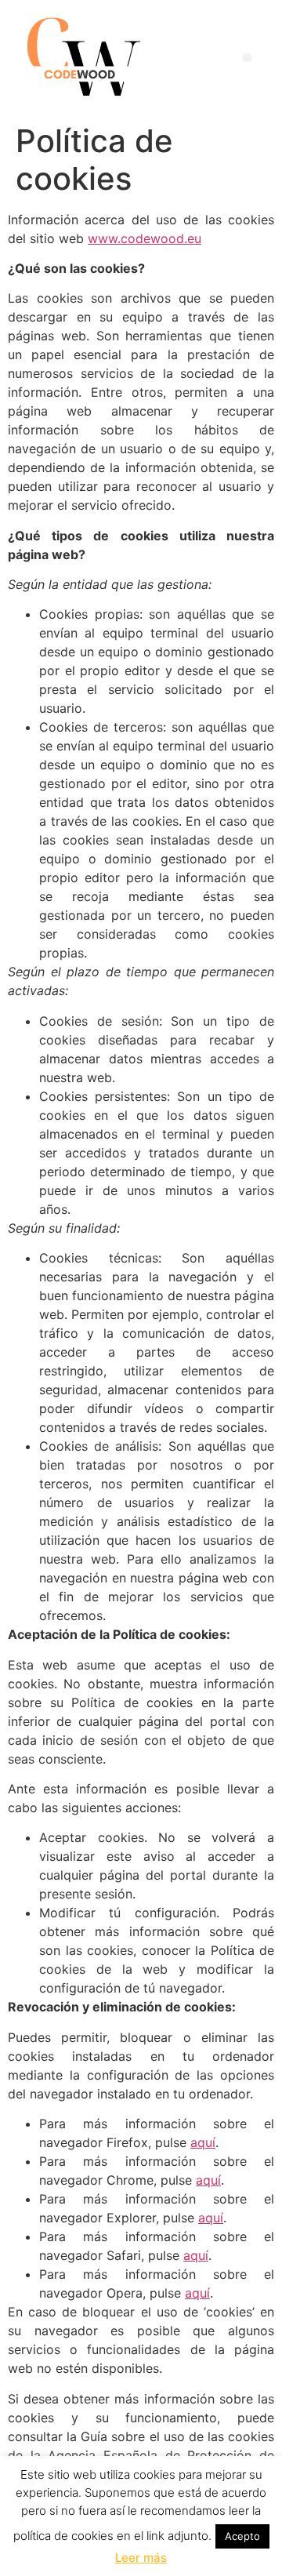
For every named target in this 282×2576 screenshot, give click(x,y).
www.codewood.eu (145, 238)
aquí (203, 2142)
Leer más (141, 2558)
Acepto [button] (242, 2536)
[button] (247, 58)
